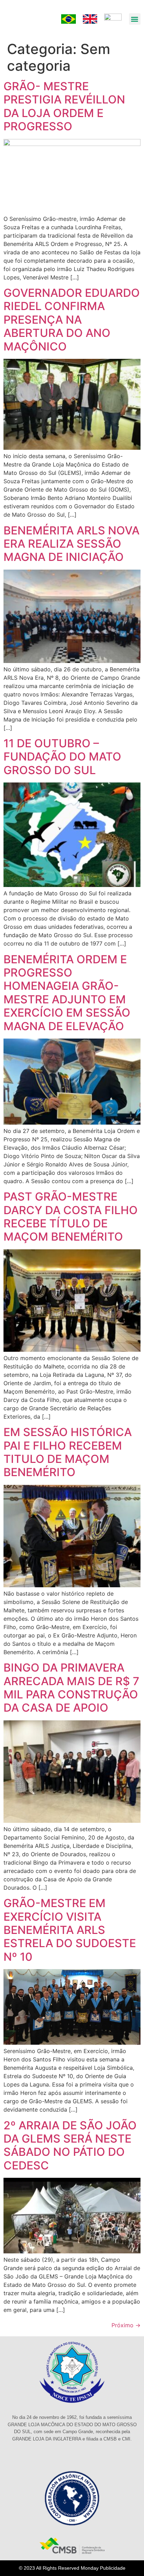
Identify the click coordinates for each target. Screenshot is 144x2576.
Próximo (126, 2325)
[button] (135, 19)
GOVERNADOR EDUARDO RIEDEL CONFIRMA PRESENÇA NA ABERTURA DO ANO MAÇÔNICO (72, 320)
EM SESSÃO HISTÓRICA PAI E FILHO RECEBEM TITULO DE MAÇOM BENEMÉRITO (68, 1452)
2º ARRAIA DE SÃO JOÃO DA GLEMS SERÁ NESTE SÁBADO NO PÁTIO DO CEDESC (70, 2145)
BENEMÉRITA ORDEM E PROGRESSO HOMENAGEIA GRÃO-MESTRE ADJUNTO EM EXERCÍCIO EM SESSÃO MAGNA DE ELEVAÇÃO (67, 993)
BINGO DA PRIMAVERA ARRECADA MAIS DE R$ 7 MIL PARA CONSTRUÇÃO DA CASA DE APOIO (71, 1688)
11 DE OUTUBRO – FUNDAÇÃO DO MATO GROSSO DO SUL (62, 757)
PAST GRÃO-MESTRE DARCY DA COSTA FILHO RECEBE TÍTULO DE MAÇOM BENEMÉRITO (71, 1217)
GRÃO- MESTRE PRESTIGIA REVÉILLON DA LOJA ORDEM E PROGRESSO (64, 106)
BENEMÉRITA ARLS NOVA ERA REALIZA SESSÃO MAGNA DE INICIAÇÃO (71, 544)
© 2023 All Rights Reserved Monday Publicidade (72, 2568)
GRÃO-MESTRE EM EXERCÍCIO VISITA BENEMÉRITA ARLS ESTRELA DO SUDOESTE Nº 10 (70, 1930)
